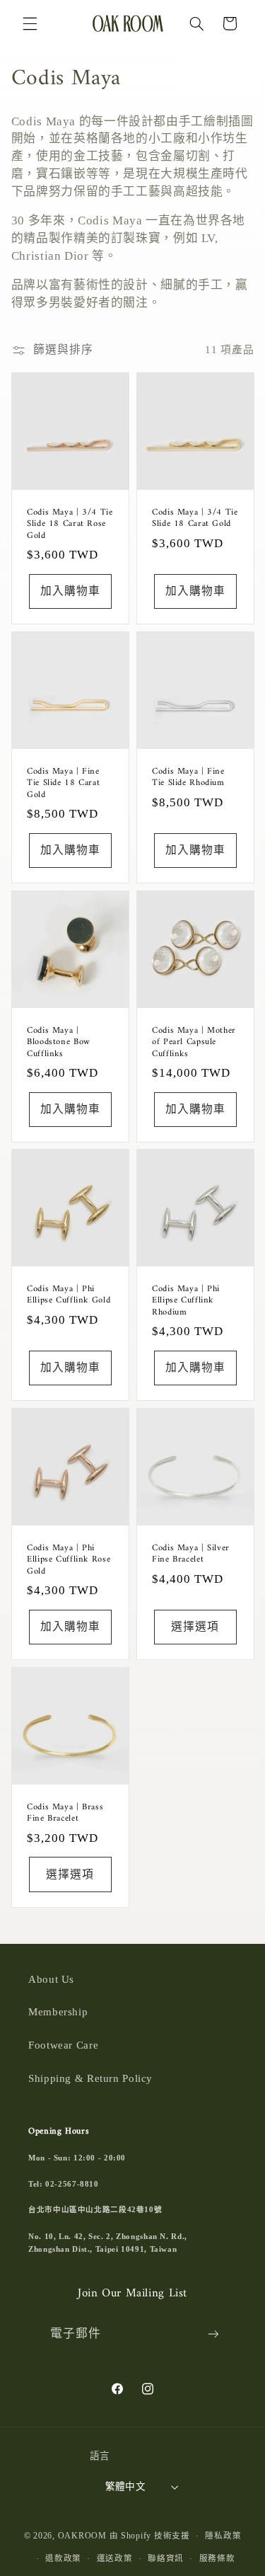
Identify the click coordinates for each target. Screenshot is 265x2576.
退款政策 (63, 2558)
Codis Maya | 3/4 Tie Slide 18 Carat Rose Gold (70, 523)
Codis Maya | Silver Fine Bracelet (191, 1554)
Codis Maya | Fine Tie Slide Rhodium (188, 777)
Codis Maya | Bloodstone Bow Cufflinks (59, 1042)
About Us (51, 1979)
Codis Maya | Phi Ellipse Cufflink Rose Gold (69, 1560)
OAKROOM (82, 2536)
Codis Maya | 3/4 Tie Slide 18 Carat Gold (195, 518)
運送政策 (115, 2558)
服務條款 (217, 2558)
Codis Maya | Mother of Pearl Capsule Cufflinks (194, 1042)
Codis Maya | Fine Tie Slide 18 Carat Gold (63, 783)
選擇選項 (195, 1626)
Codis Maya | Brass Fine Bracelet (65, 1813)
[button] (30, 23)
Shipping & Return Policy (90, 2078)
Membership (58, 2012)
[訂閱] (213, 2334)
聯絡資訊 (166, 2558)
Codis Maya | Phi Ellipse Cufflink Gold (69, 1295)
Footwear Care (63, 2045)
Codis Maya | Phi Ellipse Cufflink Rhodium (186, 1301)
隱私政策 (223, 2536)
